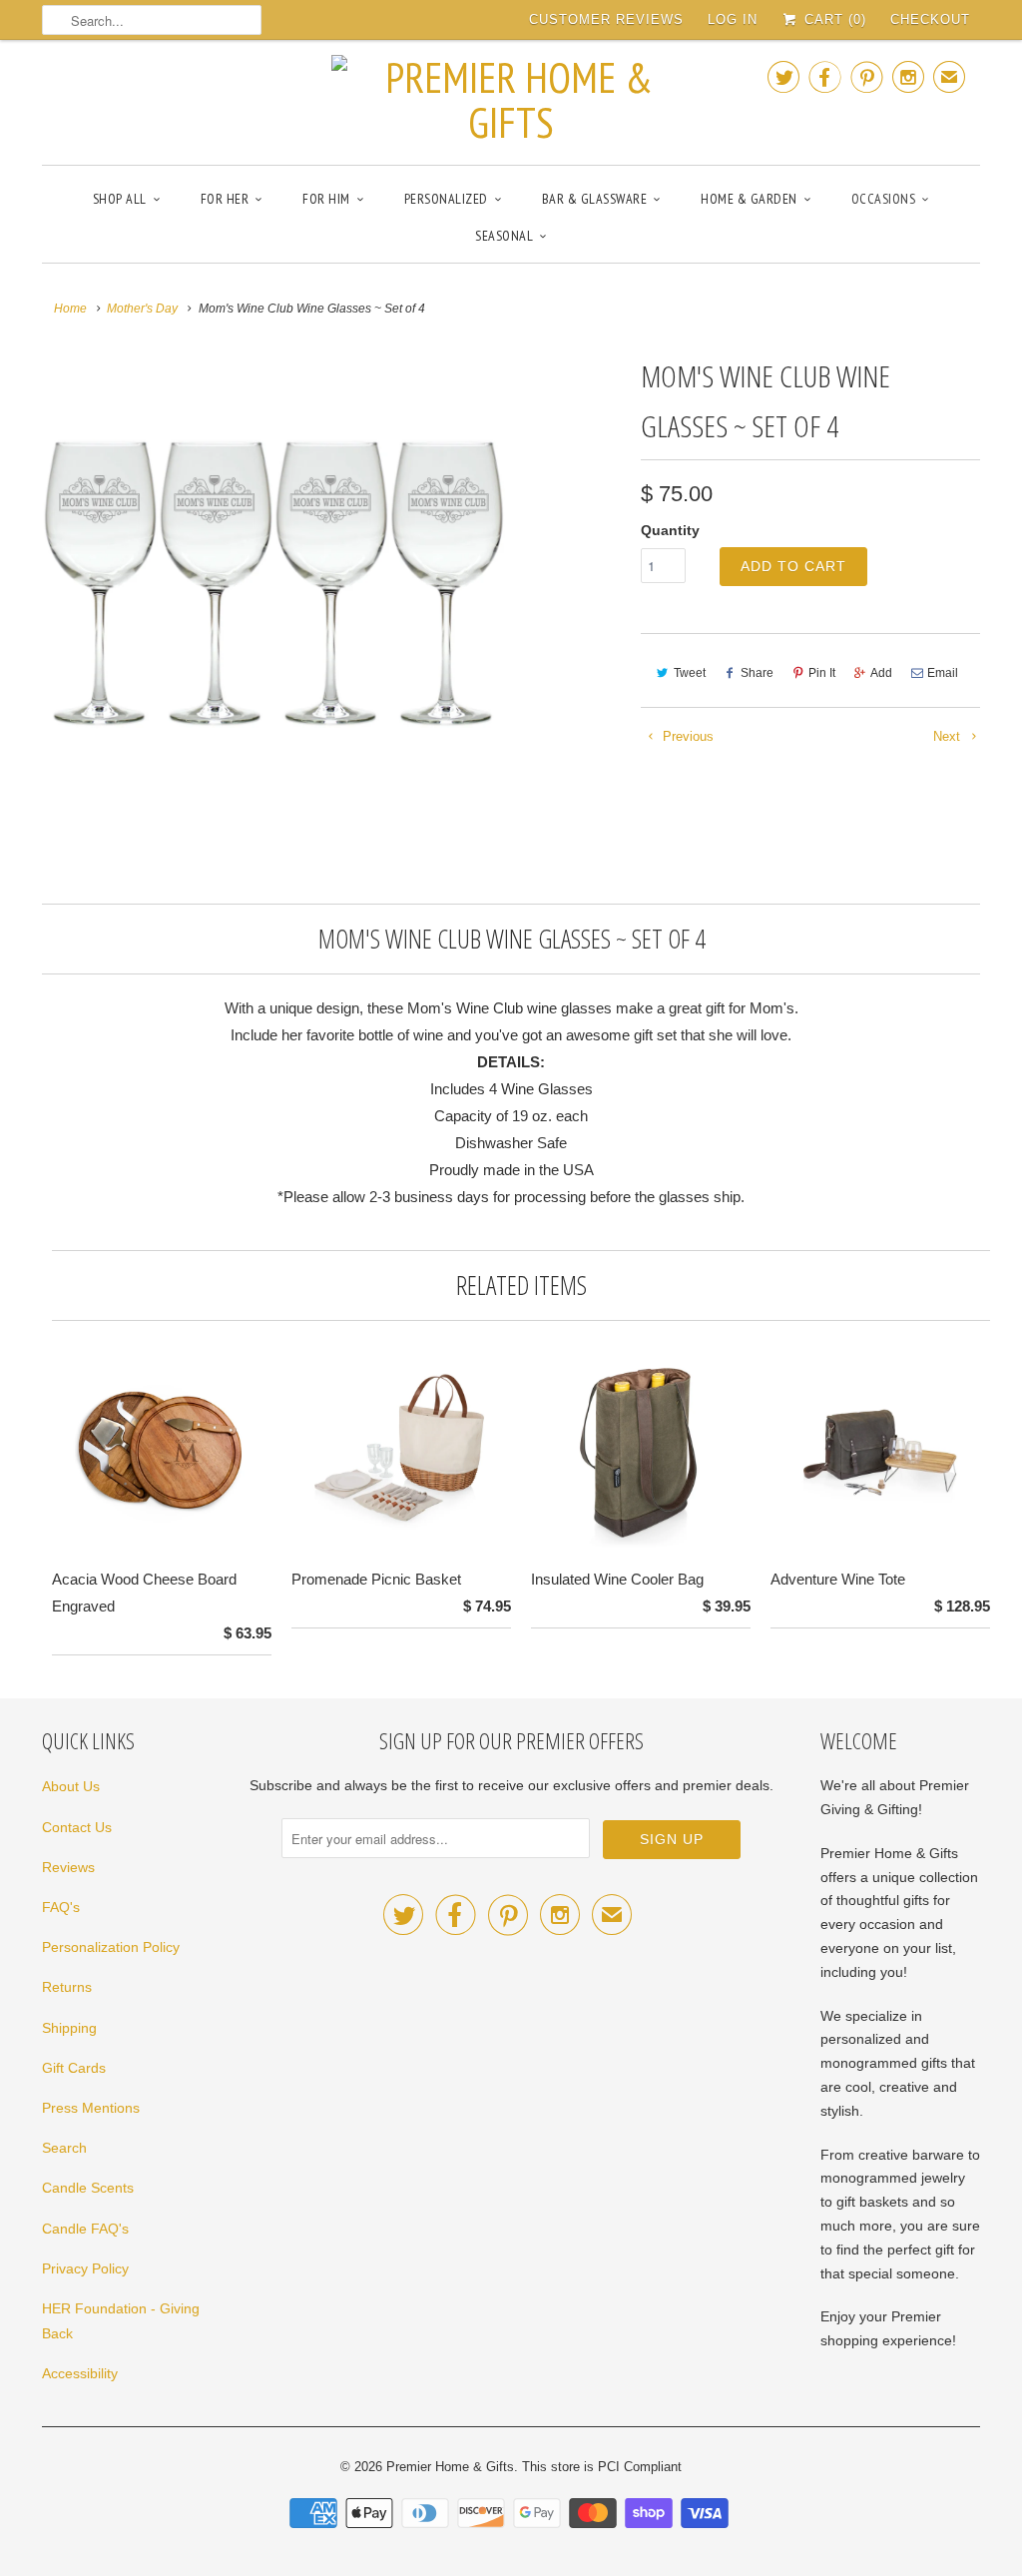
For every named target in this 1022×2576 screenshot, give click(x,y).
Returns (67, 1987)
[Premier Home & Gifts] (511, 100)
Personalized (446, 199)
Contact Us (77, 1827)
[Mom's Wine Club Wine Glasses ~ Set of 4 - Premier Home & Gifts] (273, 583)
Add (881, 673)
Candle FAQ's (85, 2229)
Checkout (930, 19)
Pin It (822, 673)
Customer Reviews (606, 19)
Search (64, 2148)
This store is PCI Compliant (602, 2467)
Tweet (690, 673)
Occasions (884, 199)
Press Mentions (91, 2108)
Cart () (833, 19)
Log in (733, 19)
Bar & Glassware (595, 199)
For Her (225, 199)
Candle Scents (88, 2188)
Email (943, 673)
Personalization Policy (111, 1947)
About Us (71, 1786)
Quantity (670, 530)
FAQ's (61, 1907)
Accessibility (80, 2373)
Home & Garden (749, 199)
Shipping (69, 2028)
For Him (326, 199)
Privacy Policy (85, 2268)
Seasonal (504, 236)
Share (757, 673)
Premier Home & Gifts (450, 2467)
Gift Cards (74, 2068)
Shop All (120, 199)
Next (949, 736)
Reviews (68, 1867)
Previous (686, 736)
